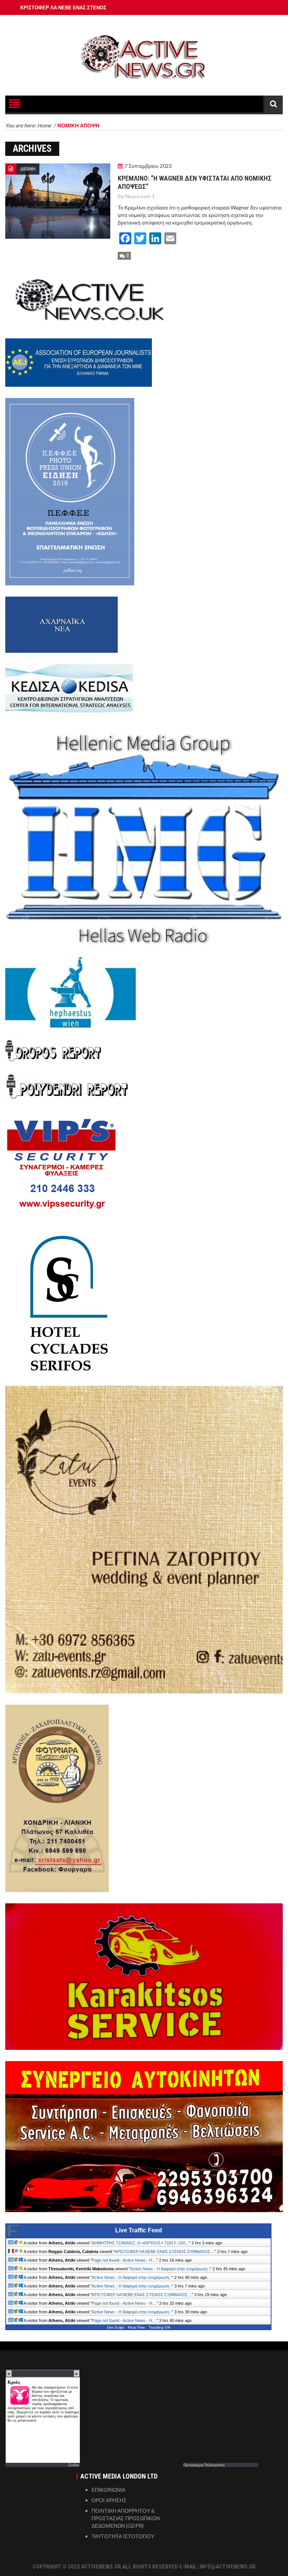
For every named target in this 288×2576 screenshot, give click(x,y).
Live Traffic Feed (139, 2230)
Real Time (136, 2327)
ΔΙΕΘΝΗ (28, 169)
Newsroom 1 (140, 196)
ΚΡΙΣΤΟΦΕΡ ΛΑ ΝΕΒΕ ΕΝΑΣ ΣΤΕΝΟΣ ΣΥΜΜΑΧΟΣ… (165, 2251)
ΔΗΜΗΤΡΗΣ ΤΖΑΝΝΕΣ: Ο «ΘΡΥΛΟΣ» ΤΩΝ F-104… (140, 2243)
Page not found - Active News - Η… (124, 2260)
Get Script (115, 2327)
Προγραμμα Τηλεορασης (204, 2465)
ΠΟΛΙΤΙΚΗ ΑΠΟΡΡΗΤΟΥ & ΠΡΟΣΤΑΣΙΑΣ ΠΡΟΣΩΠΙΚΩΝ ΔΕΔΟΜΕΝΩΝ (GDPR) (126, 2518)
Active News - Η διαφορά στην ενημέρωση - (170, 2269)
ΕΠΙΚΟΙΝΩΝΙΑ (108, 2490)
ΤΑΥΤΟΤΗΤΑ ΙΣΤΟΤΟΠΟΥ (123, 2536)
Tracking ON (160, 2327)
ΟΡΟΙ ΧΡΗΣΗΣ (109, 2500)
